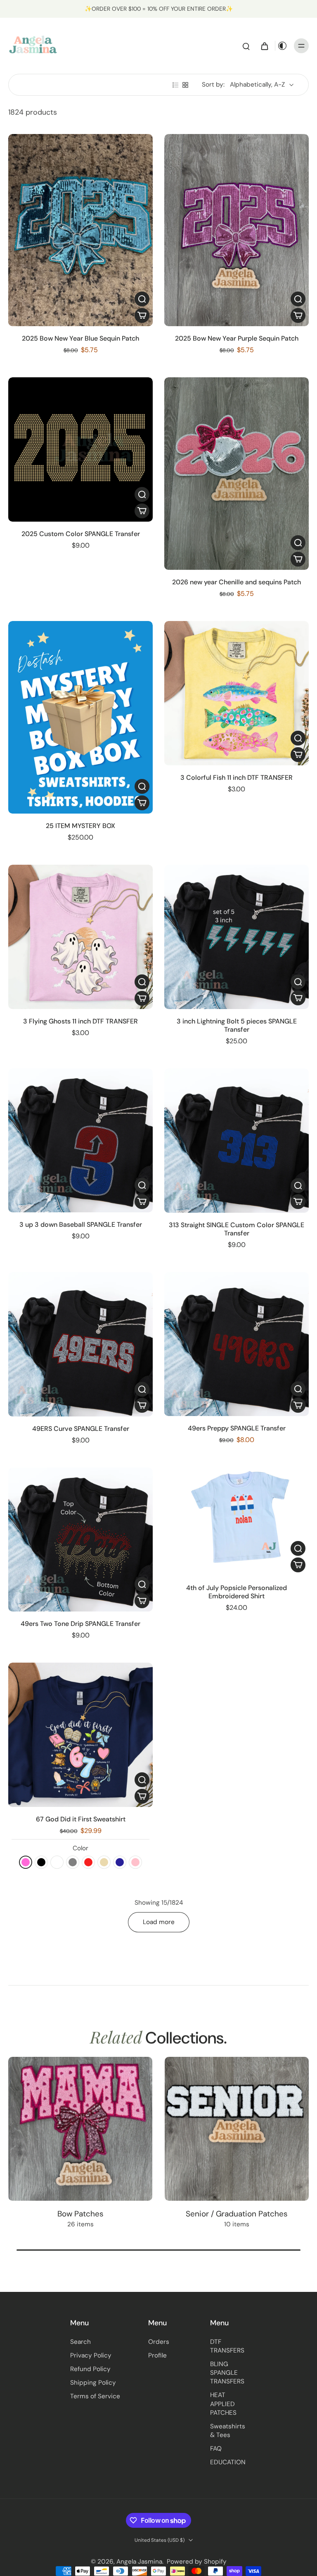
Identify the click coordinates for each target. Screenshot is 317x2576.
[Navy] (120, 1862)
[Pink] (135, 1862)
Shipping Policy (93, 2383)
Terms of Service (95, 2396)
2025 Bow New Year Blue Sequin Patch (80, 338)
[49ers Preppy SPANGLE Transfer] (237, 1344)
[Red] (88, 1862)
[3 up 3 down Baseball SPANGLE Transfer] (80, 1141)
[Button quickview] (142, 299)
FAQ (216, 2449)
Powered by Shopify (197, 2562)
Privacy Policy (91, 2355)
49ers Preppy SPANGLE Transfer (237, 1428)
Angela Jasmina (139, 2562)
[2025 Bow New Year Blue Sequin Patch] (80, 230)
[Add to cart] (142, 315)
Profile (157, 2355)
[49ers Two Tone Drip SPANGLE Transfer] (80, 1540)
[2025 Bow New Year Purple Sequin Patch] (237, 230)
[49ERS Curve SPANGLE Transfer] (80, 1344)
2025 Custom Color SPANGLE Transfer (81, 534)
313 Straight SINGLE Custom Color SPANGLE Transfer (237, 1229)
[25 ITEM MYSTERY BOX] (80, 717)
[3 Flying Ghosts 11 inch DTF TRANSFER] (80, 937)
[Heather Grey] (73, 1862)
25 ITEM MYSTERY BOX (80, 826)
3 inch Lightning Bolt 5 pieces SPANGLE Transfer (237, 1025)
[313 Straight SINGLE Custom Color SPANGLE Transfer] (237, 1141)
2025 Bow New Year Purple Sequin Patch (237, 338)
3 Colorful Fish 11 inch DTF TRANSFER (237, 778)
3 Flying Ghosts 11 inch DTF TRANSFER (80, 1021)
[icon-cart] (264, 46)
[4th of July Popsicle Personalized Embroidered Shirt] (237, 1522)
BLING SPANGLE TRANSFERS (227, 2373)
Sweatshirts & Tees (228, 2431)
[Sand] (104, 1862)
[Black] (41, 1862)
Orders (159, 2342)
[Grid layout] (185, 85)
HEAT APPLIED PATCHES (223, 2404)
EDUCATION (228, 2462)
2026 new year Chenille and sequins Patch (237, 582)
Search (80, 2342)
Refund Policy (90, 2369)
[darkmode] (282, 46)
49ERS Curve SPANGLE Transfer (81, 1429)
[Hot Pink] (26, 1862)
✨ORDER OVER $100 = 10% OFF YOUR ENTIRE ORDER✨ (159, 9)
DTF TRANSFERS (227, 2346)
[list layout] (175, 85)
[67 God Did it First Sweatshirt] (80, 1735)
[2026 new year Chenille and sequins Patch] (237, 474)
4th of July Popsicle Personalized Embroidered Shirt (237, 1592)
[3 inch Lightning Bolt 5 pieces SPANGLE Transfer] (237, 937)
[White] (57, 1862)
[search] (246, 46)
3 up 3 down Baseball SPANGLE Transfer (81, 1224)
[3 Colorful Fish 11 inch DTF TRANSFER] (237, 693)
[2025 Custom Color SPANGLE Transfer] (80, 449)
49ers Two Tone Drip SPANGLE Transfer (80, 1624)
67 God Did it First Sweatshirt (81, 1819)
